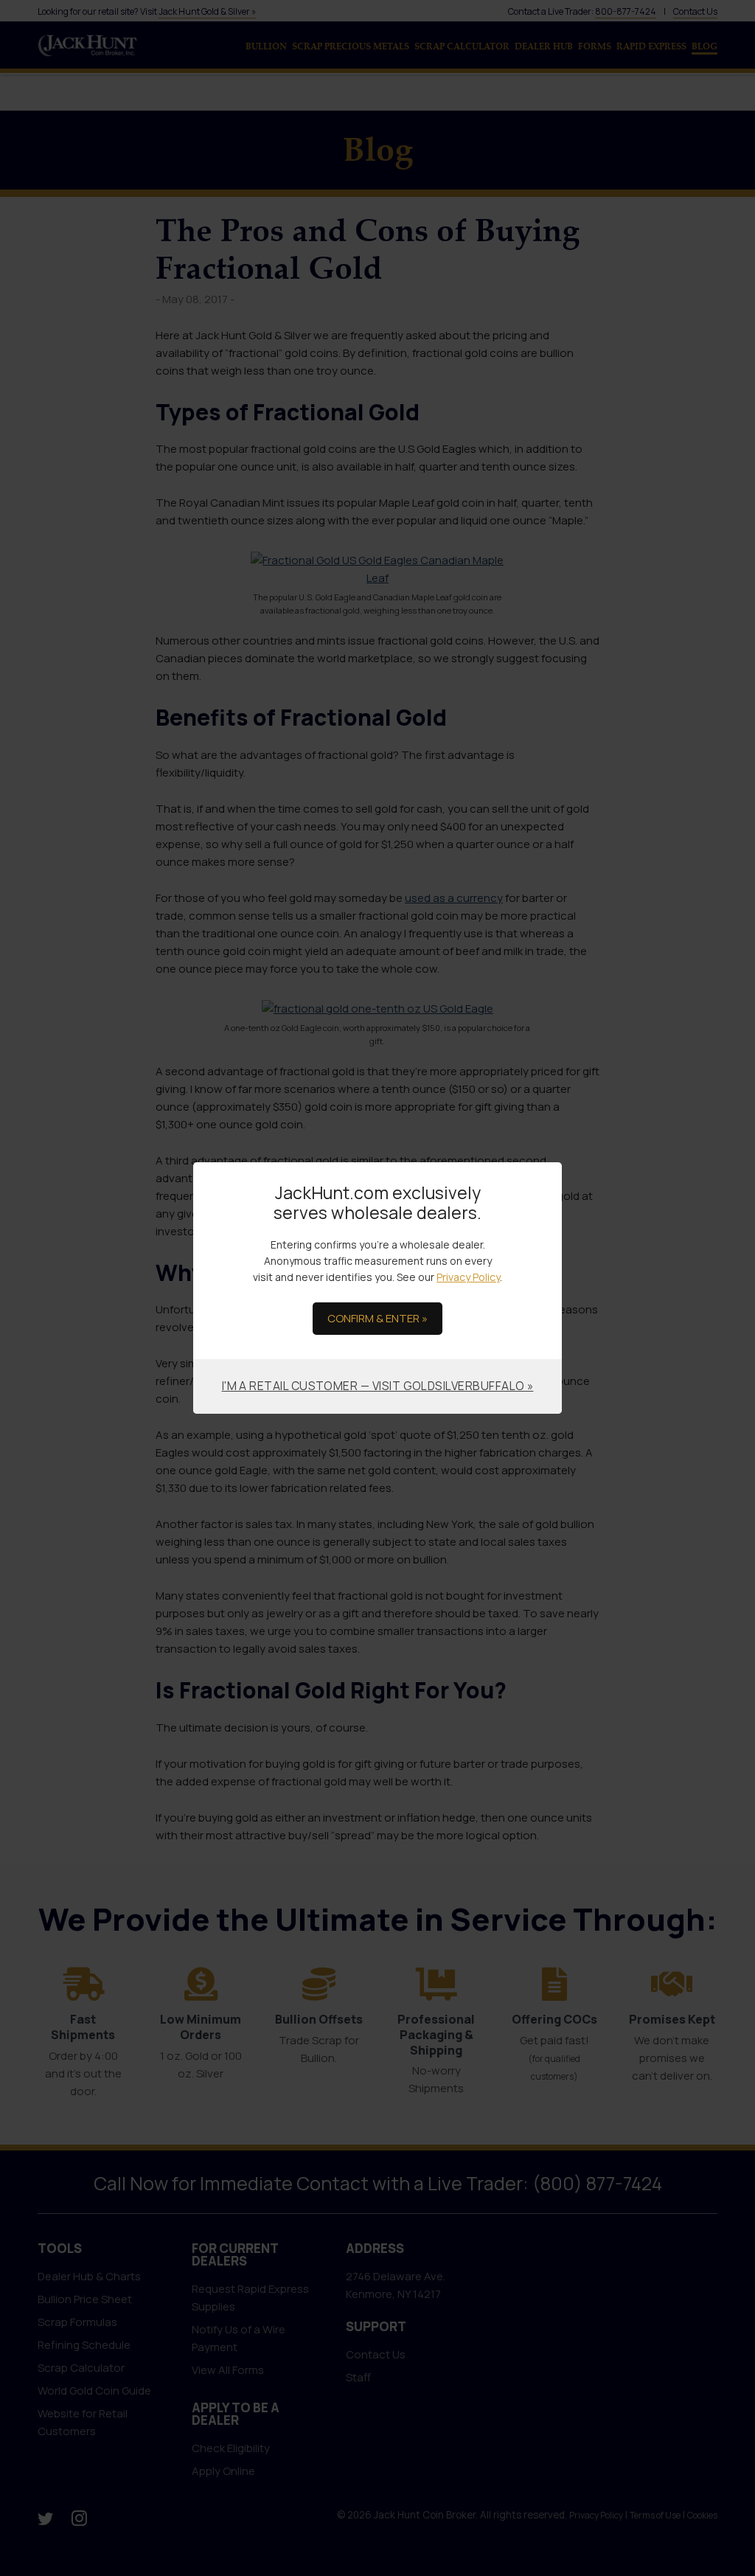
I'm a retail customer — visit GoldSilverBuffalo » (378, 1386)
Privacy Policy (468, 1277)
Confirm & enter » (377, 1318)
